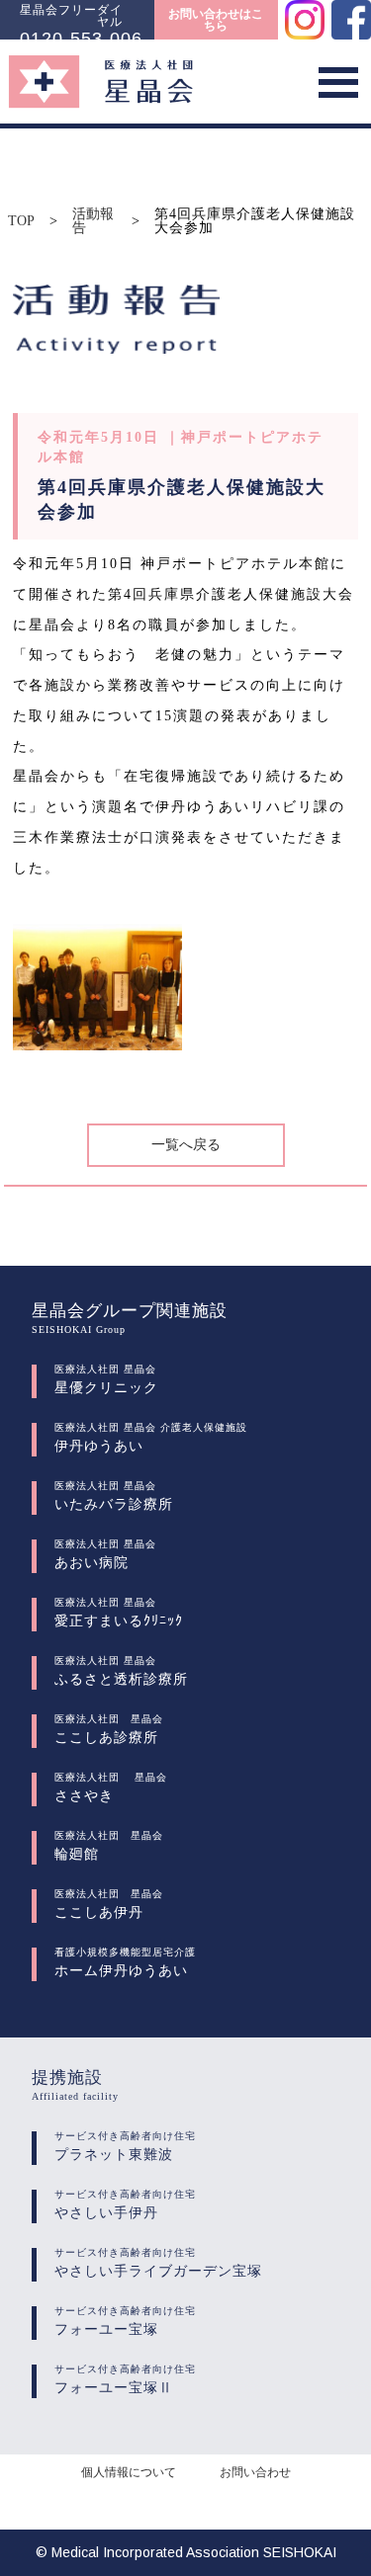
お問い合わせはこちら (216, 20)
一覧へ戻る (186, 1145)
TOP (21, 221)
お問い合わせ (255, 2472)
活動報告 (93, 221)
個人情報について (129, 2472)
